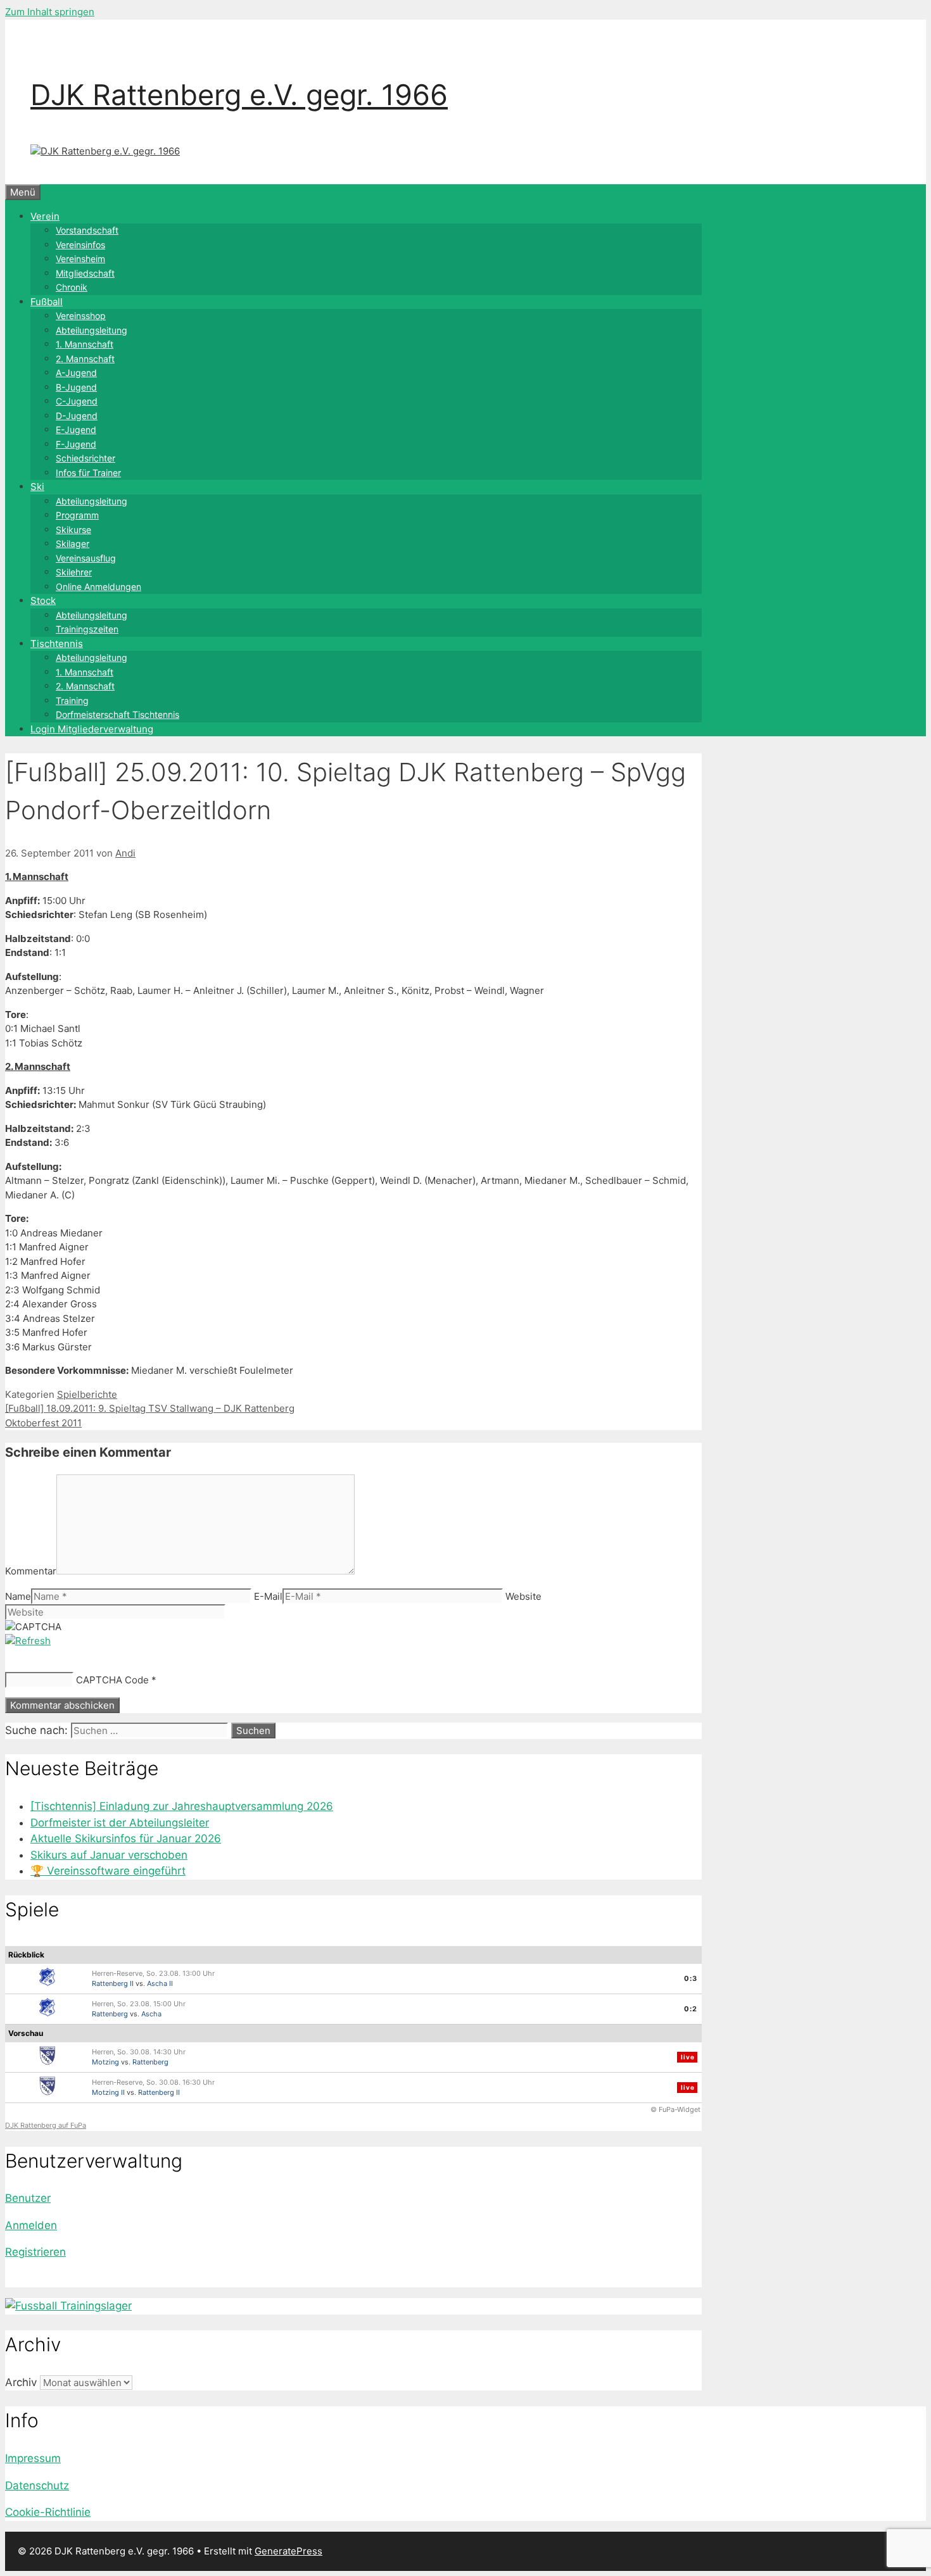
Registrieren (35, 2252)
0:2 (691, 2009)
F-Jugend (76, 444)
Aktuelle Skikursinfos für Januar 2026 (126, 1838)
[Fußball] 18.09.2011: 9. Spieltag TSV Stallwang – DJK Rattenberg (150, 1408)
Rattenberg (110, 2014)
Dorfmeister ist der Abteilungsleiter (120, 1823)
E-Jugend (76, 430)
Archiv (21, 2382)
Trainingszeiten (87, 629)
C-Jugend (77, 401)
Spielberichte (87, 1394)
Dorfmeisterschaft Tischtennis (117, 714)
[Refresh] (28, 1641)
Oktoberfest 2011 (43, 1423)
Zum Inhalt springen (50, 12)
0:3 (691, 1978)
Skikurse (73, 530)
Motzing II (108, 2092)
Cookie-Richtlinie (48, 2512)
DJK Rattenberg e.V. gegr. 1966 (239, 95)
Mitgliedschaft (85, 273)
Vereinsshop (81, 316)
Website (523, 1596)
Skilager (73, 543)
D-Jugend (77, 416)
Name (18, 1596)
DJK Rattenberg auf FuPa (46, 2125)
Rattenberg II (113, 1983)
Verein (45, 216)
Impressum (33, 2458)
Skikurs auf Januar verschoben (109, 1855)
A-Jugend (76, 373)
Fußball (47, 302)
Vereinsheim (80, 259)
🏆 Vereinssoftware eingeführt (108, 1871)
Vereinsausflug (86, 558)
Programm (77, 515)
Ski (37, 487)
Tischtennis (57, 644)
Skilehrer (74, 572)
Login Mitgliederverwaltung (92, 729)
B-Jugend (76, 387)
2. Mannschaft (85, 359)
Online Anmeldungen (98, 587)
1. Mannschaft (85, 344)
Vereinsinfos (80, 245)
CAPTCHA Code (112, 1680)
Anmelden (31, 2225)
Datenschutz (37, 2485)
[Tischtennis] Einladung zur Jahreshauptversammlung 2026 (182, 1806)
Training (72, 701)
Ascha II (160, 1983)
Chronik (72, 287)
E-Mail (268, 1596)
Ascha (151, 2014)
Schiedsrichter (85, 458)
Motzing (105, 2062)
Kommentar (31, 1571)
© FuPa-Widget (675, 2109)
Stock (43, 600)
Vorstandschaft (87, 230)
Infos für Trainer (88, 473)
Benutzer (28, 2198)
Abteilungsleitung (92, 330)
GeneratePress (288, 2551)
